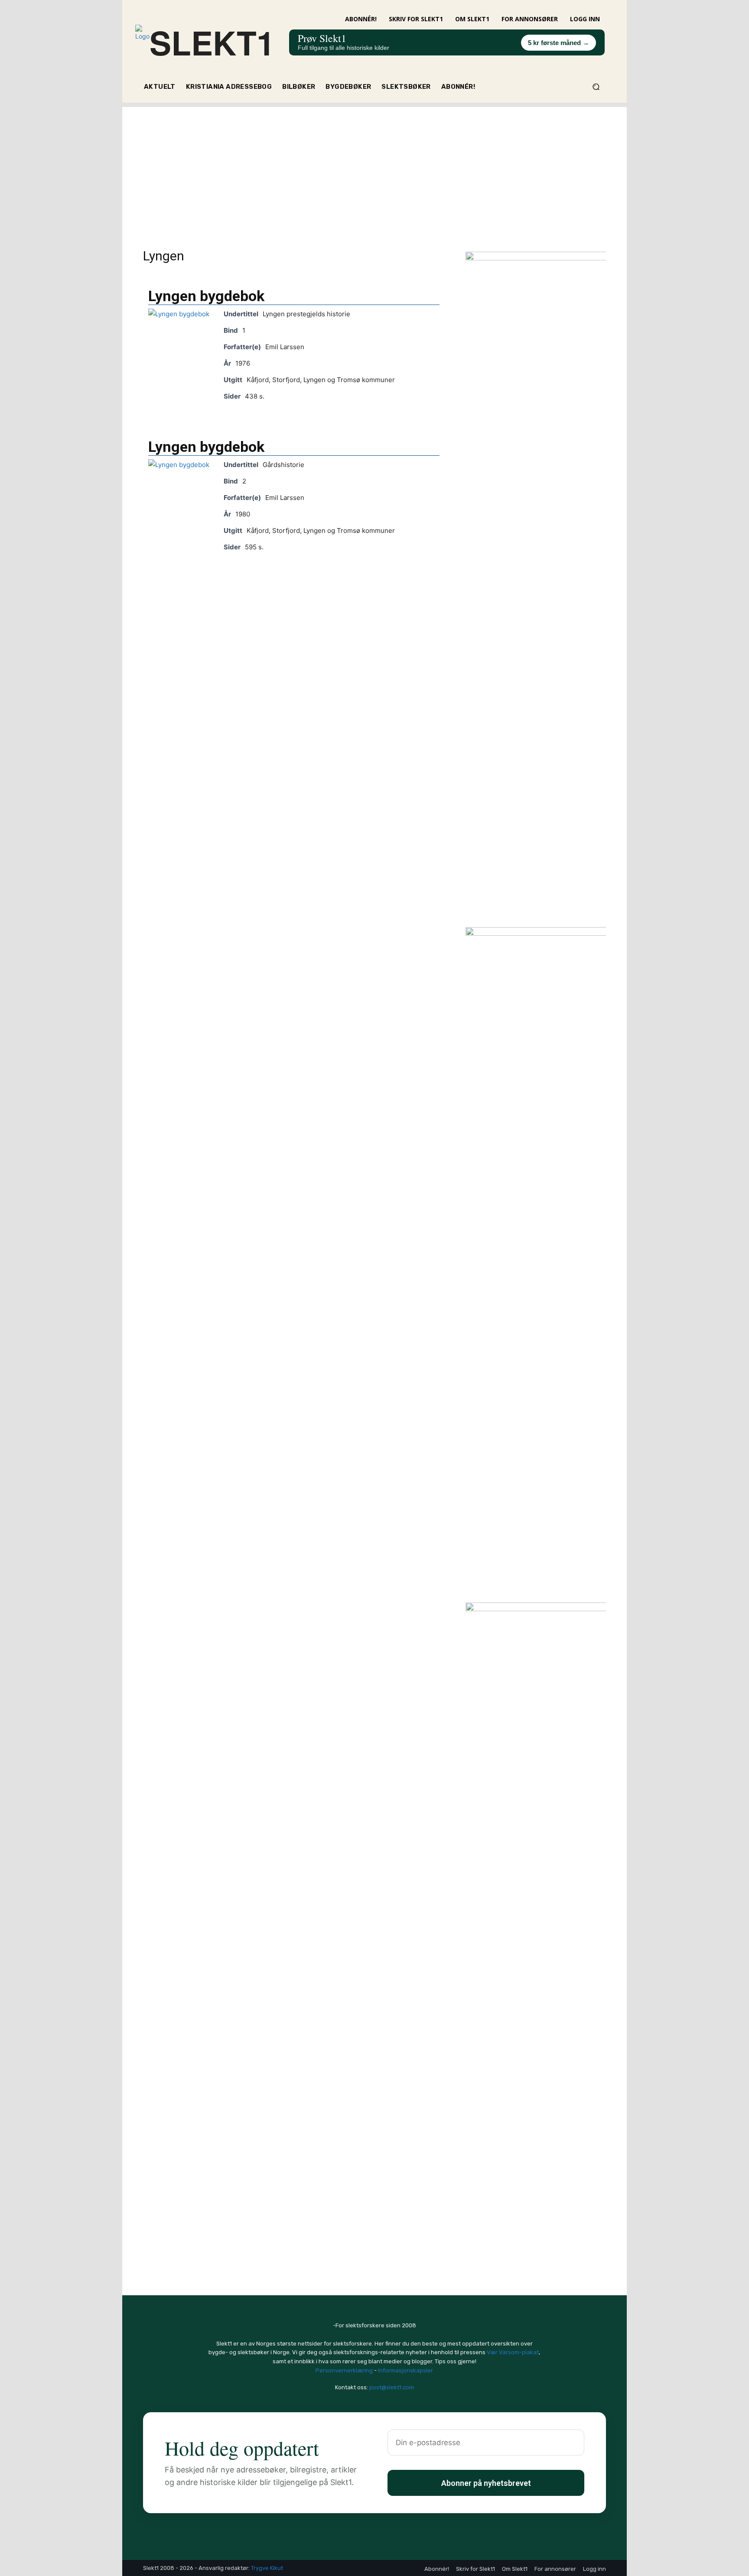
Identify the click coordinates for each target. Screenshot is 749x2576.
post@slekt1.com (392, 2387)
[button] (596, 87)
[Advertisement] (374, 168)
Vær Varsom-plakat (513, 2352)
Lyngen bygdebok (206, 296)
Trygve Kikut (267, 2568)
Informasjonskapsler (405, 2370)
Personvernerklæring (344, 2370)
